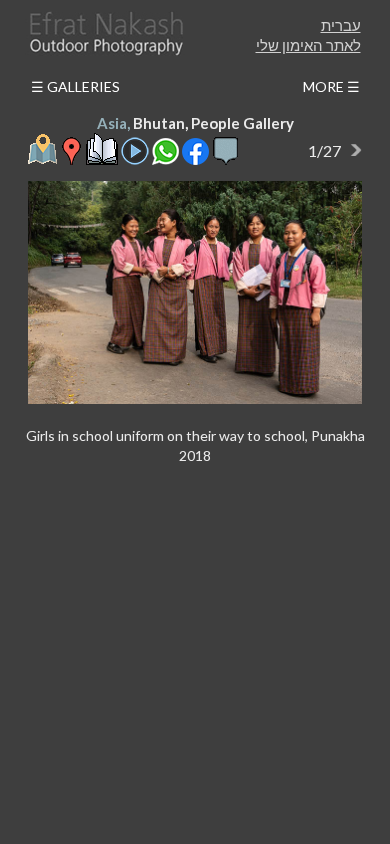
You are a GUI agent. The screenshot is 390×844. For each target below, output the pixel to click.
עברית (341, 25)
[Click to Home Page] (105, 33)
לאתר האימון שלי (308, 45)
